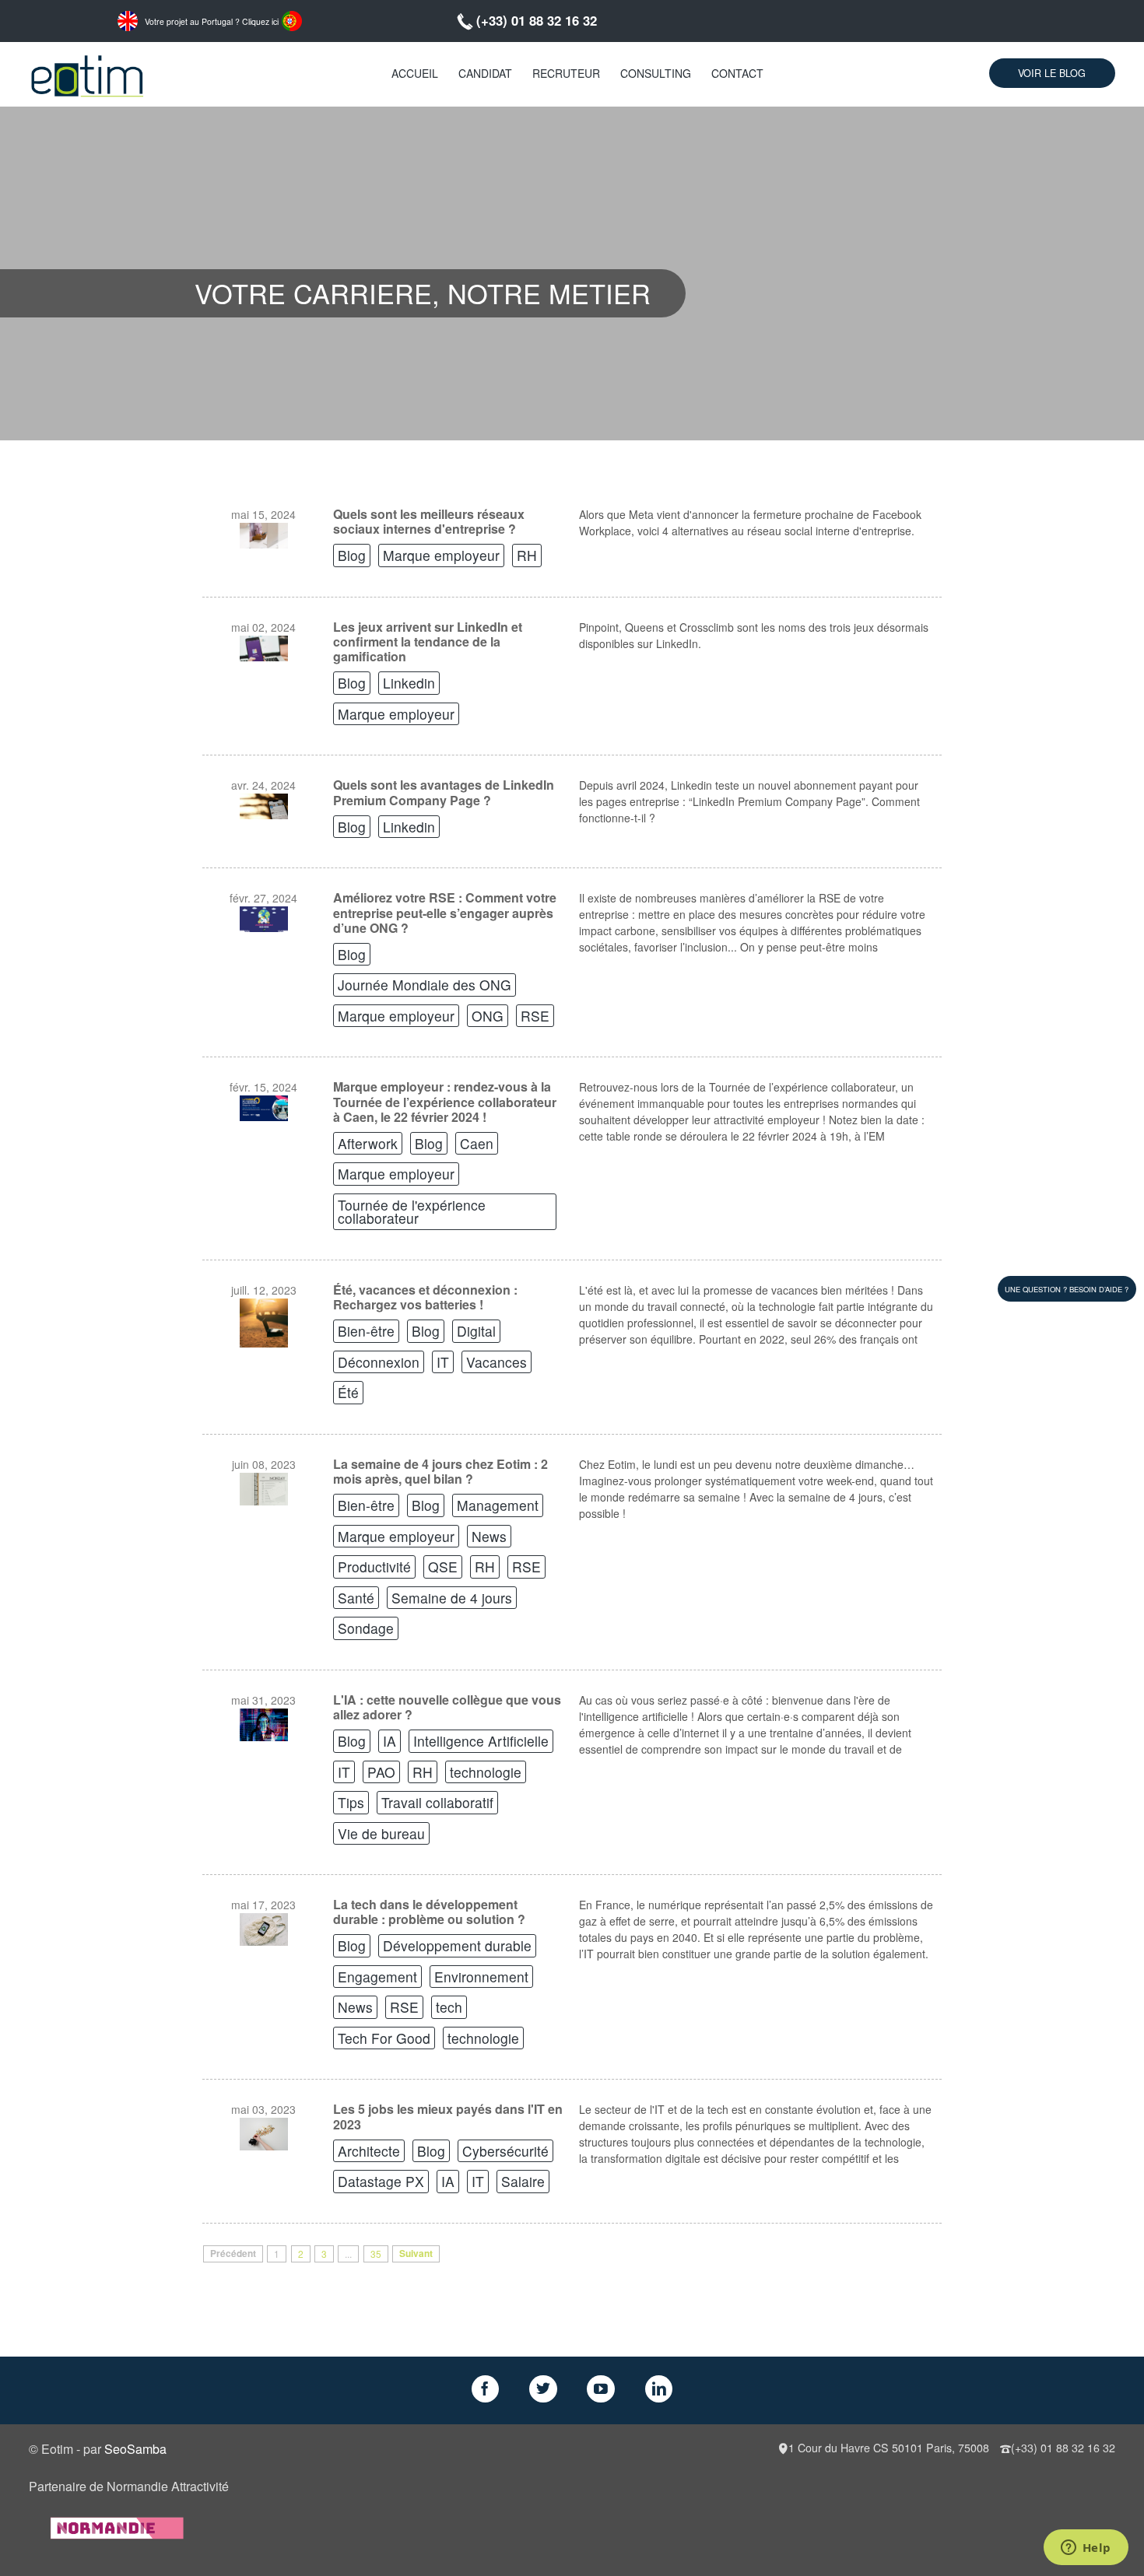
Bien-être (366, 1331)
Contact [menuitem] (737, 73)
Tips (351, 1802)
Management (498, 1505)
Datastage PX (381, 2181)
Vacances (497, 1362)
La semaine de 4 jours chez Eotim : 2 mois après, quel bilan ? (440, 1471)
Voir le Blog (1052, 73)
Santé (356, 1598)
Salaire (523, 2181)
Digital (476, 1331)
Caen (477, 1143)
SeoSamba (135, 2449)
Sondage (366, 1628)
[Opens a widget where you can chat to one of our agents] (1086, 2549)
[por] (292, 19)
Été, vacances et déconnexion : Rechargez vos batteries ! (425, 1297)
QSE (443, 1567)
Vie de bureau (381, 1833)
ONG (488, 1016)
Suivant (416, 2254)
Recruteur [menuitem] (566, 73)
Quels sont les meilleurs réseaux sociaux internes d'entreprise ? (429, 521)
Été (348, 1392)
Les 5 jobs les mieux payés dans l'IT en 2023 (448, 2116)
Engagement (377, 1977)
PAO (381, 1772)
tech (449, 2007)
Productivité (374, 1567)
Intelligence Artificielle (481, 1741)
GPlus (601, 2389)
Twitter (543, 2389)
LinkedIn (659, 2389)
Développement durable (457, 1945)
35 (376, 2254)
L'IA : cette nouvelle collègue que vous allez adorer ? (447, 1707)
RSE (535, 1016)
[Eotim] (87, 74)
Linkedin (409, 683)
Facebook (486, 2389)
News (489, 1536)
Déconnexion (379, 1362)
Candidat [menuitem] (485, 73)
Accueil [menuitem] (415, 73)
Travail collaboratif (437, 1802)
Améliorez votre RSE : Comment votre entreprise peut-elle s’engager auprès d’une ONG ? (445, 913)
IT (443, 1362)
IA (390, 1741)
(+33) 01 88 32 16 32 (537, 20)
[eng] (128, 19)
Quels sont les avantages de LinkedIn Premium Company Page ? (444, 792)
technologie (486, 1772)
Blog (352, 555)
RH (527, 555)
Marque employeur (441, 555)
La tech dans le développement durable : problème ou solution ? (429, 1912)
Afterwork (368, 1143)
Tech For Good (384, 2038)
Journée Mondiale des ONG (425, 985)
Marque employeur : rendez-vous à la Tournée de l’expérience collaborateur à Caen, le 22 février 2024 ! (445, 1102)
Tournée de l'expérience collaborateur (412, 1212)
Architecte (369, 2151)
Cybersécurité (505, 2151)
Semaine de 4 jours (452, 1598)
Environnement (481, 1977)
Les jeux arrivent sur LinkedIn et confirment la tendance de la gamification (428, 642)
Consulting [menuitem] (656, 73)
